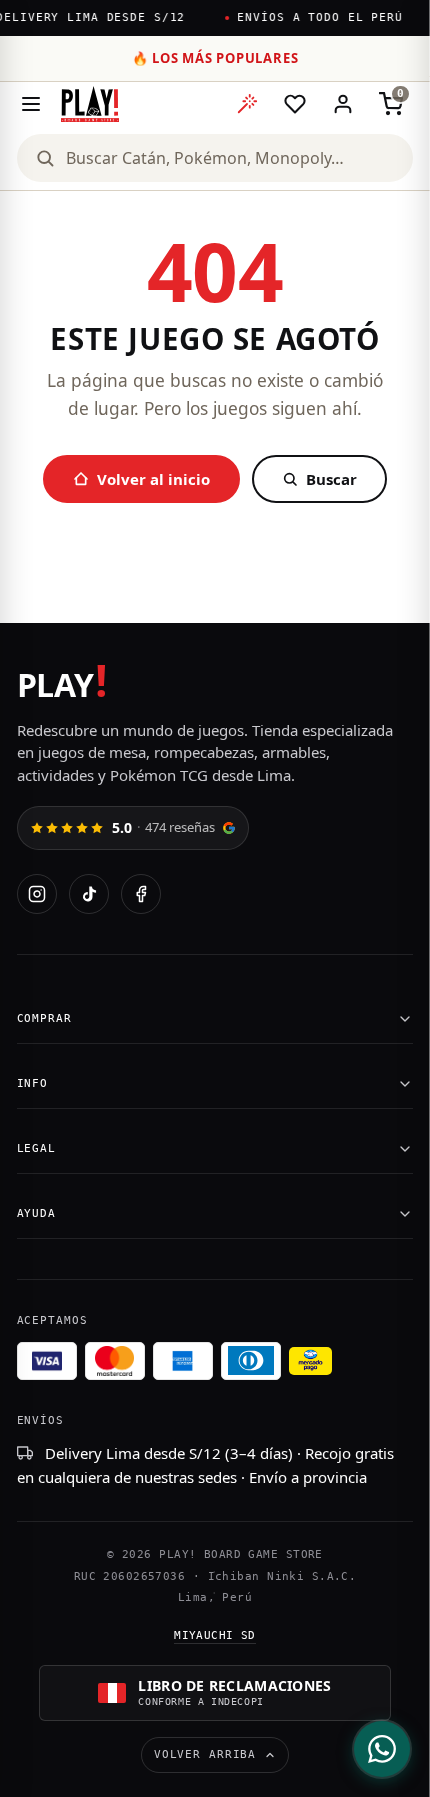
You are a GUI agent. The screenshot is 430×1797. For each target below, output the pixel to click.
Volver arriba (205, 1754)
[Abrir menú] (31, 104)
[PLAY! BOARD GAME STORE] (90, 104)
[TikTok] (89, 894)
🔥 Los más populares (215, 58)
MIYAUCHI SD (215, 1635)
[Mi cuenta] (343, 104)
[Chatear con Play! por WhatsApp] (382, 1749)
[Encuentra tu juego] (247, 104)
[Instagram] (37, 894)
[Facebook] (141, 894)
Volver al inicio (153, 479)
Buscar (331, 479)
